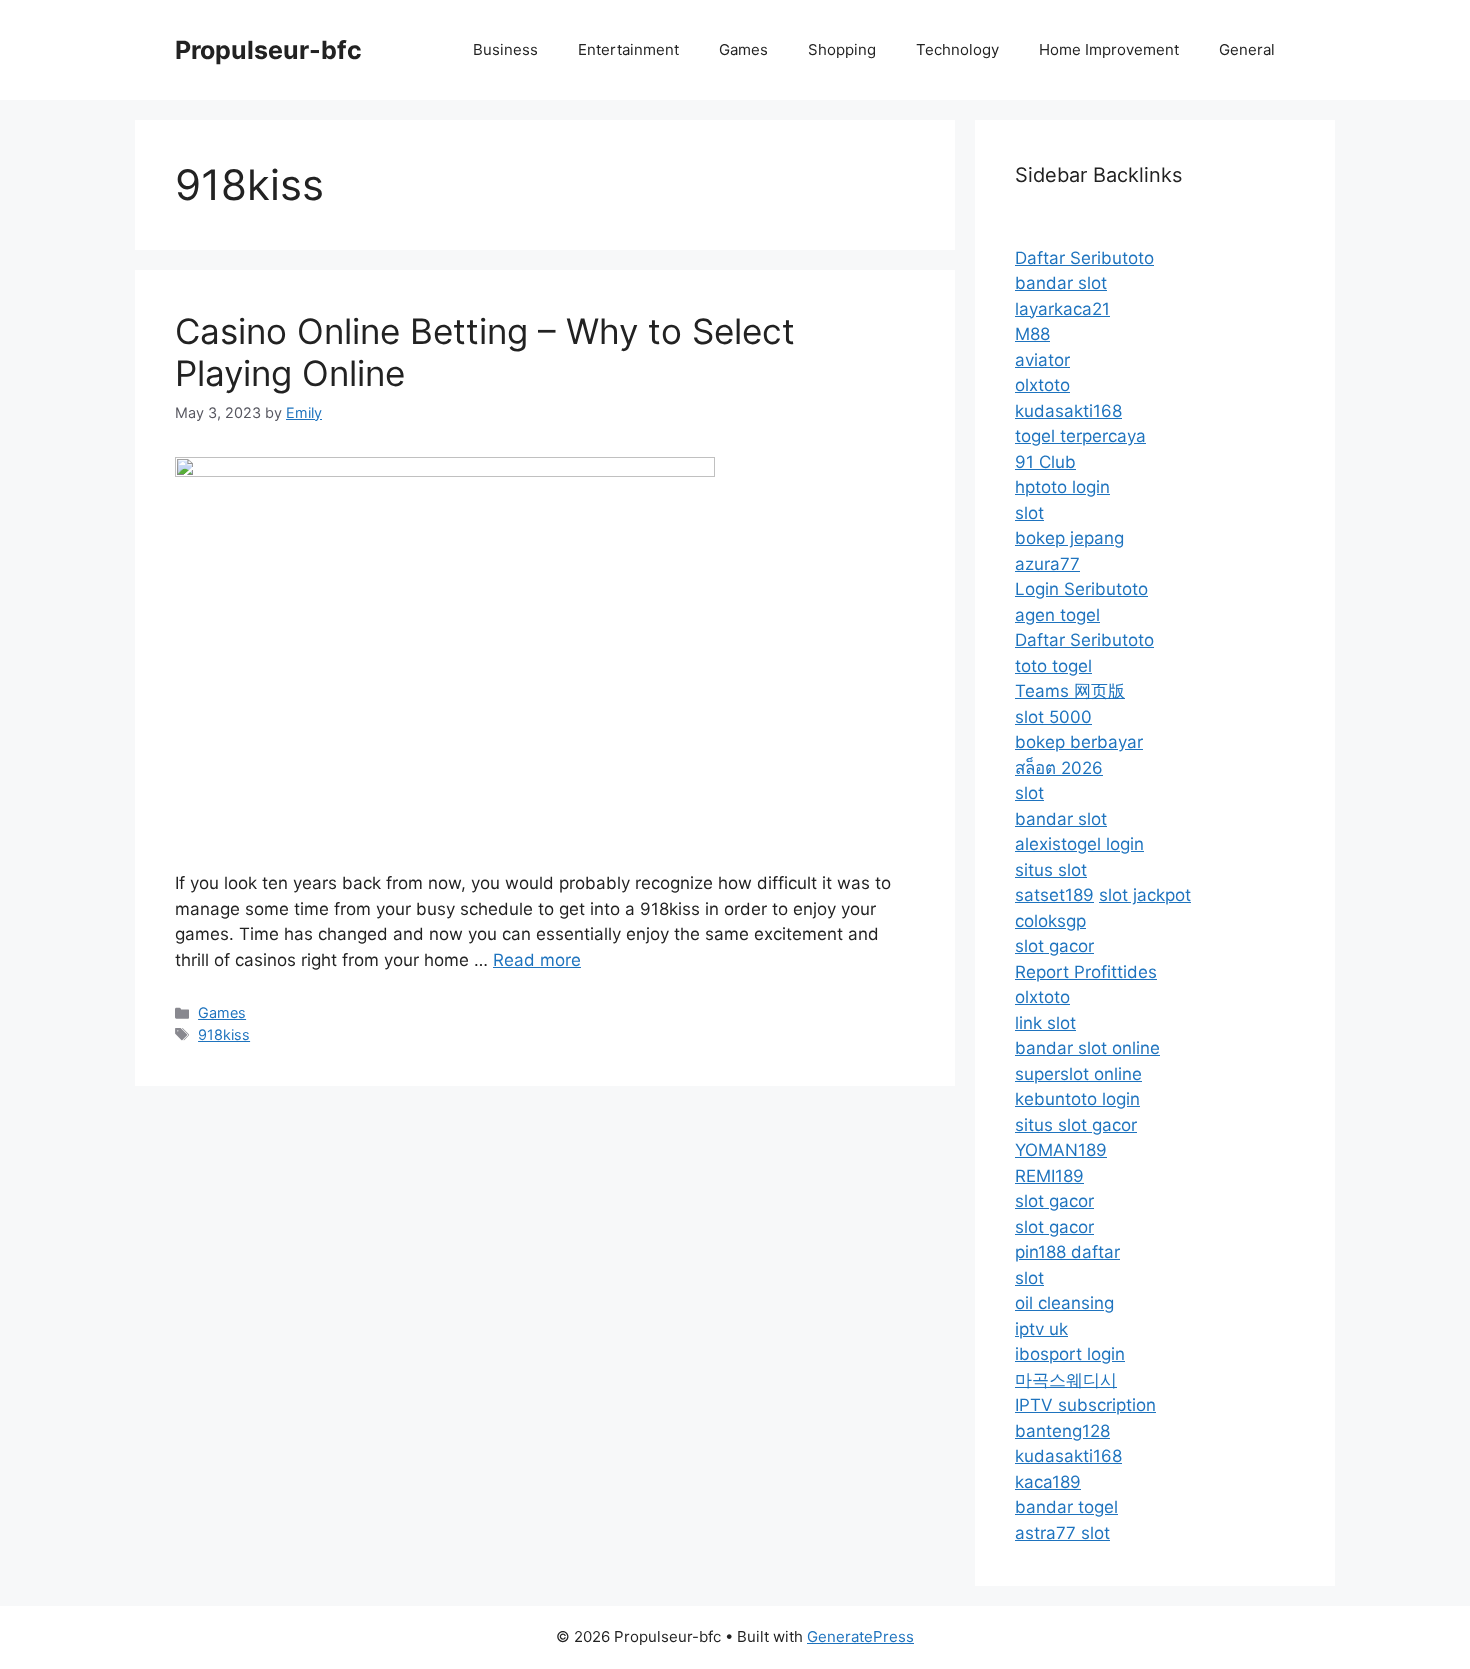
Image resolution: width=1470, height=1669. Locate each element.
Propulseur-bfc (268, 50)
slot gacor (1054, 946)
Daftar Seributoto (1084, 258)
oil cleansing (1064, 1303)
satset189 (1054, 895)
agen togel (1057, 615)
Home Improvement (1109, 49)
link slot (1045, 1023)
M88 (1032, 334)
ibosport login (1070, 1354)
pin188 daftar (1067, 1252)
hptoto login (1062, 487)
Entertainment (628, 49)
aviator (1042, 360)
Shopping (842, 49)
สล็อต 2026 (1059, 768)
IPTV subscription (1085, 1405)
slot (1029, 513)
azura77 (1047, 564)
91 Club (1045, 462)
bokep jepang (1069, 538)
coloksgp (1050, 921)
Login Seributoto (1081, 589)
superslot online (1078, 1074)
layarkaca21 (1062, 309)
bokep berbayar (1079, 742)
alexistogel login (1079, 844)
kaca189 (1048, 1482)
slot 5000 (1053, 717)
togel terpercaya (1080, 436)
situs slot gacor (1076, 1125)
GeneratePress (860, 1636)
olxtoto (1042, 385)
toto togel (1053, 666)
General (1247, 49)
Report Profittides (1086, 972)
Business (505, 49)
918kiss (224, 1034)
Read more (537, 960)
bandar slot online (1087, 1048)
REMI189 (1049, 1176)
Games (743, 49)
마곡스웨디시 (1066, 1380)
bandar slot (1061, 283)
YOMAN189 (1061, 1150)
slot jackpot (1145, 895)
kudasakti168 (1068, 411)
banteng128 (1062, 1431)
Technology (957, 49)
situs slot (1051, 870)
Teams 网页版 (1070, 691)
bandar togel (1066, 1507)
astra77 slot (1062, 1533)
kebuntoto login (1077, 1099)
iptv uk (1041, 1329)
